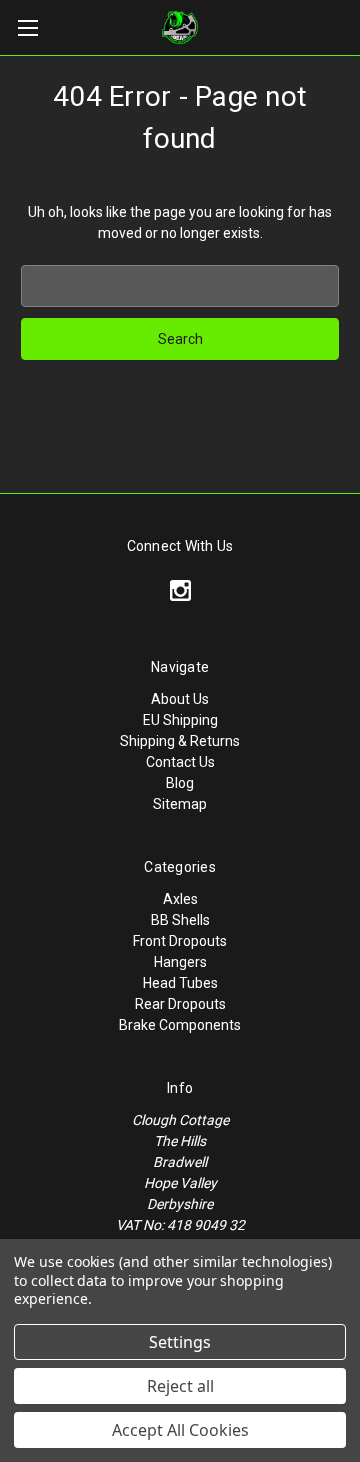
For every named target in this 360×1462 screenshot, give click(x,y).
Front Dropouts (180, 941)
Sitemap (180, 804)
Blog (180, 783)
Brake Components (180, 1025)
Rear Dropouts (180, 1004)
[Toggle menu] (27, 27)
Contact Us (180, 762)
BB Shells (180, 920)
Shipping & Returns (180, 741)
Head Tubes (180, 983)
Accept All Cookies (180, 1430)
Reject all (180, 1386)
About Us (180, 699)
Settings (180, 1342)
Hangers (180, 962)
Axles (180, 899)
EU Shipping (180, 720)
